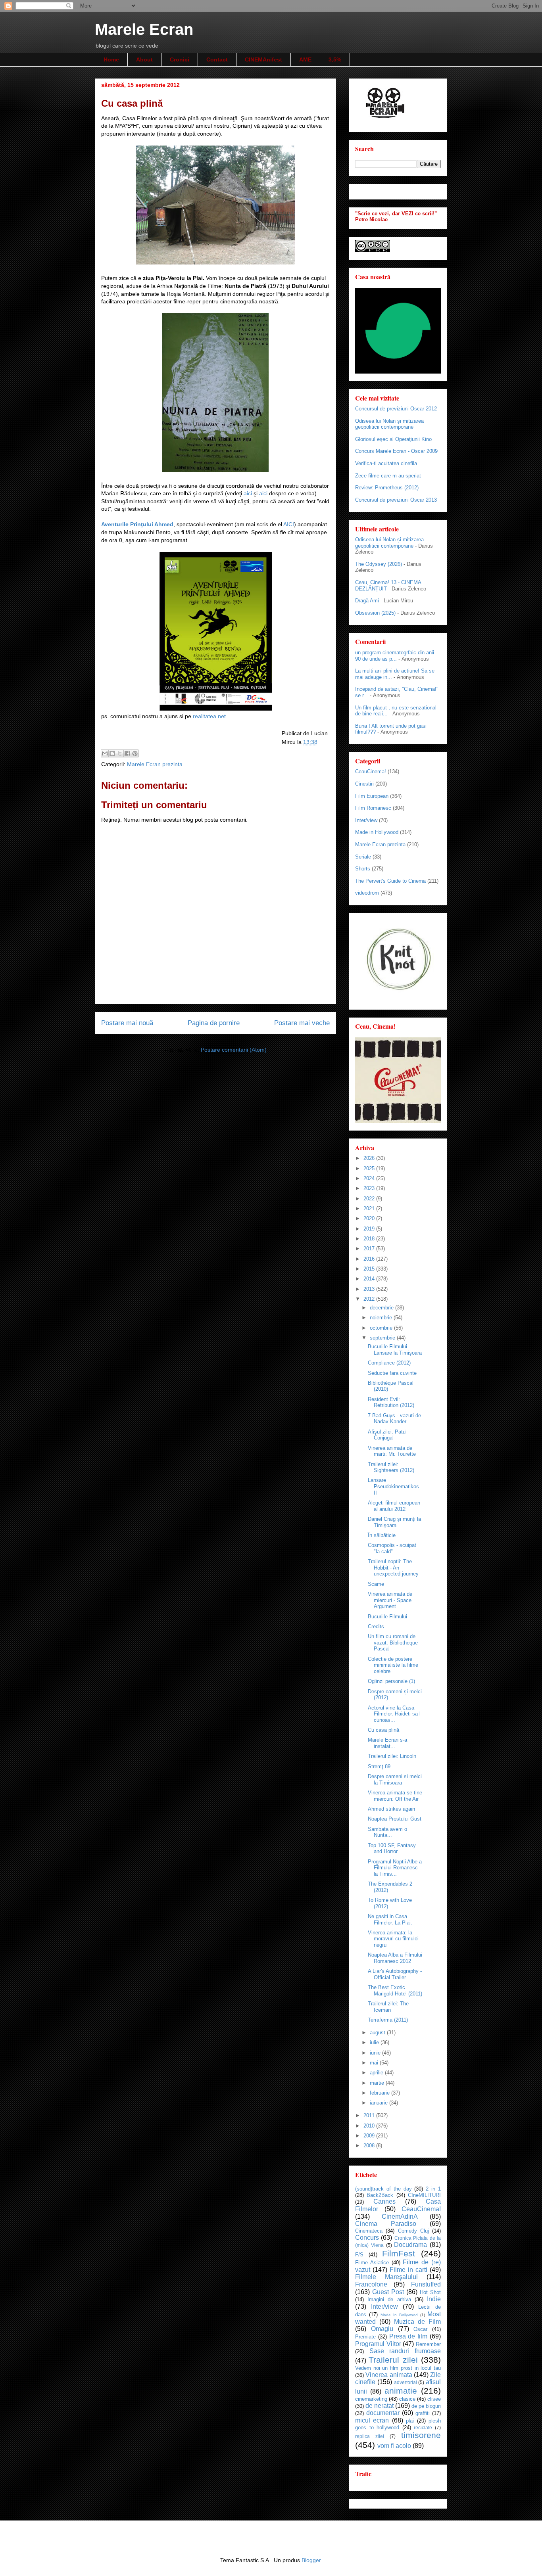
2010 (370, 2126)
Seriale (363, 857)
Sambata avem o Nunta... (387, 1832)
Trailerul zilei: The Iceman (388, 2007)
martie (378, 2083)
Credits (376, 1626)
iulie (375, 2042)
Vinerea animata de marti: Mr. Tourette (392, 1451)
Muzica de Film (417, 2322)
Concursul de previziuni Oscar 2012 (396, 409)
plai (410, 2421)
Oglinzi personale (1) (391, 1681)
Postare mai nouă (127, 1023)
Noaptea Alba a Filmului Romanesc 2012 (395, 1958)
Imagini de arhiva (389, 2299)
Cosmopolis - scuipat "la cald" (392, 1548)
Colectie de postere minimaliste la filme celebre (393, 1665)
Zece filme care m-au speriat (388, 476)
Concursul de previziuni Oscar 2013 (396, 500)
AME (305, 59)
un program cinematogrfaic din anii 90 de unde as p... (395, 656)
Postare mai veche (302, 1023)
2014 (370, 1279)
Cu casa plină (383, 1730)
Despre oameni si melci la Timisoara (395, 1780)
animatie (401, 2391)
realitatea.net (209, 716)
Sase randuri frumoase (405, 2351)
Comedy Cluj (413, 2231)
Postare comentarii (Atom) (234, 1050)
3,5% (335, 59)
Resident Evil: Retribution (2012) (391, 1402)
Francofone (371, 2284)
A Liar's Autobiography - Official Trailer (395, 1974)
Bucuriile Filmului (387, 1617)
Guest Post (388, 2292)
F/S (359, 2255)
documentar (383, 2413)
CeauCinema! (371, 771)
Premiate (365, 2337)
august (378, 2033)
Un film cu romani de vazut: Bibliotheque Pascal (393, 1643)
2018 (370, 1239)
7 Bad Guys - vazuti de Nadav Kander (394, 1419)
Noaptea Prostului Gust (395, 1819)
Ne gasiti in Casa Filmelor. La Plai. (390, 1920)
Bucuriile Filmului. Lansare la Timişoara (395, 1350)
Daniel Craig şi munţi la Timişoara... (394, 1522)
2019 (370, 1229)
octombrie (382, 1328)
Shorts (363, 869)
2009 (370, 2136)
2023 (370, 1188)
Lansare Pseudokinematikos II (393, 1486)
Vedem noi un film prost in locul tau (398, 2368)
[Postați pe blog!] (112, 753)
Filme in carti (408, 2270)
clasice (407, 2399)
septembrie (383, 1338)
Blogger (311, 2560)
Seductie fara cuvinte (392, 1373)
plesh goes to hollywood (398, 2424)
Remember (428, 2344)
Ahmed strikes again (391, 1809)
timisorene (421, 2435)
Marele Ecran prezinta (155, 764)
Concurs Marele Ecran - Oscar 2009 (396, 451)
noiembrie (382, 1318)
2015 (370, 1269)
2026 (370, 1158)
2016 (370, 1259)
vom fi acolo (394, 2446)
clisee (434, 2399)
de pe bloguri (426, 2406)
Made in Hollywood (377, 832)
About (144, 59)
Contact (217, 59)
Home (111, 59)
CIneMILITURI (424, 2195)
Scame (376, 1584)
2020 (370, 1218)
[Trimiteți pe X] (120, 753)
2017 (370, 1249)
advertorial (406, 2382)
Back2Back (380, 2195)
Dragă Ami (367, 601)
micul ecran (372, 2420)
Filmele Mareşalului (386, 2277)
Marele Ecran (144, 29)
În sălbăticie (382, 1535)
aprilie (377, 2073)
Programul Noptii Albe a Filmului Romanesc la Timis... (395, 1868)
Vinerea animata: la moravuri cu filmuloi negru (393, 1939)
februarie (381, 2093)
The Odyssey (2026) (379, 564)
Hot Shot (430, 2292)
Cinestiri (364, 784)
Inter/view (366, 820)
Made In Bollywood (399, 2315)
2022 (370, 1199)
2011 (370, 2115)
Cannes (384, 2201)
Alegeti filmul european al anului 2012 (394, 1506)
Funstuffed (426, 2284)
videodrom (367, 893)
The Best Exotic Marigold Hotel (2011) (395, 1990)
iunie (376, 2053)
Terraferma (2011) (388, 2020)
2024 (370, 1178)
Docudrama (410, 2245)
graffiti (423, 2413)
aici (249, 493)
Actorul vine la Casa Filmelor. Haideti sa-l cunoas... (394, 1714)
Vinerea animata (389, 2375)
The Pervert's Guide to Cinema (390, 881)
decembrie (382, 1308)
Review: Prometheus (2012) (387, 488)
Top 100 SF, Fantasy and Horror (392, 1849)
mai (375, 2063)
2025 (370, 1168)
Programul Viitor (378, 2344)
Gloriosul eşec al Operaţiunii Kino (393, 439)
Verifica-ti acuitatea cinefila (386, 463)
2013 (370, 1289)
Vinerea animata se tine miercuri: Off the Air (395, 1796)
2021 (370, 1208)
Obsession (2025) (375, 613)
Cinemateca (369, 2231)
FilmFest (399, 2253)
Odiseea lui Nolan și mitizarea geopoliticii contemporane (389, 424)
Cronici (180, 59)
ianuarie (380, 2103)
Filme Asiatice (372, 2263)
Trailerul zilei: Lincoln (392, 1756)
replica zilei (370, 2436)
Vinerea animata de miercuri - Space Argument (390, 1600)
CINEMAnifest (263, 59)
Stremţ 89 (379, 1766)
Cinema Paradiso (386, 2224)
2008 (370, 2146)
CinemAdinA (400, 2217)
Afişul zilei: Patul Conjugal (387, 1435)
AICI (289, 524)
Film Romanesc (373, 808)
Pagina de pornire (214, 1023)
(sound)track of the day (383, 2189)
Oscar (420, 2329)
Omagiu (382, 2329)
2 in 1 (433, 2189)
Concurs (367, 2238)
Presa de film (408, 2336)
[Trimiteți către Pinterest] (135, 753)
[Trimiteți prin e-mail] (105, 753)
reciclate (423, 2427)
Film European (372, 796)
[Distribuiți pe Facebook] (127, 753)
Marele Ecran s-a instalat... (387, 1743)
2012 (370, 1299)
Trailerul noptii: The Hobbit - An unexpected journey (393, 1568)
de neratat (380, 2406)
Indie (434, 2299)
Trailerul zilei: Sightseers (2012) (391, 1467)
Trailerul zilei (393, 2360)
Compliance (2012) (389, 1363)
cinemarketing (371, 2399)
